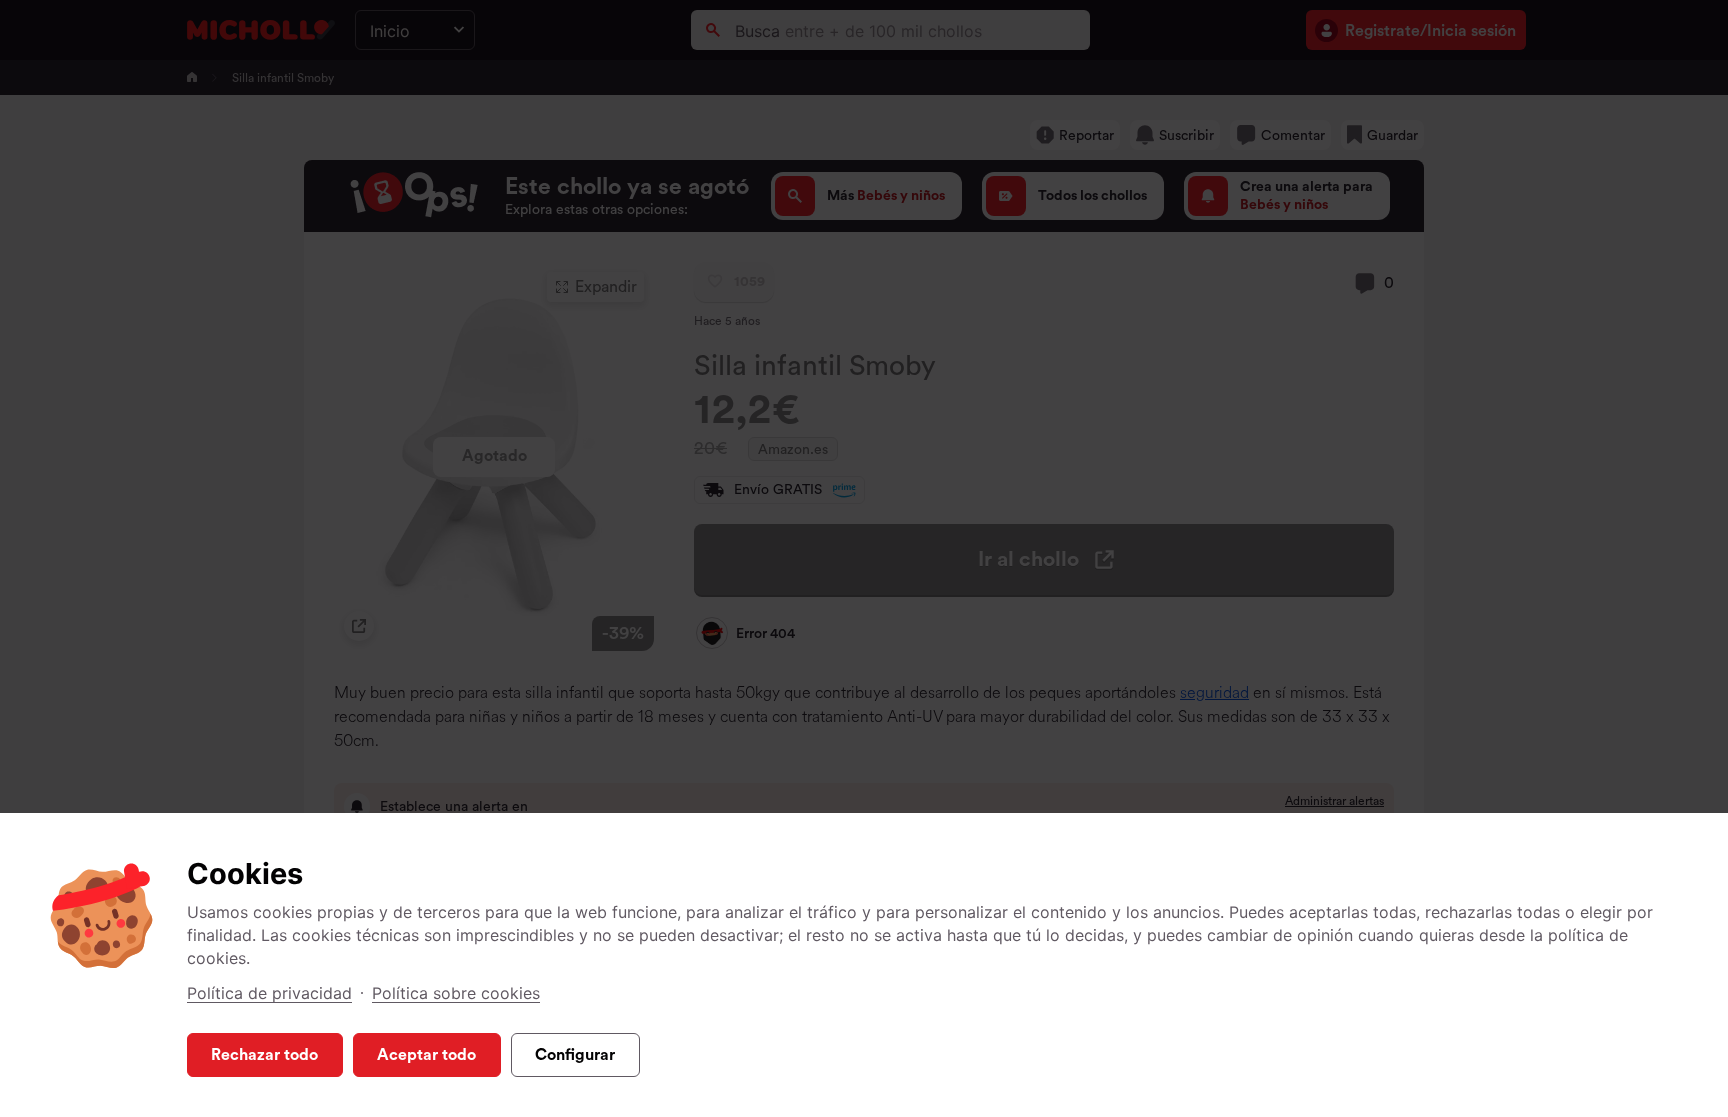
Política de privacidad (269, 993)
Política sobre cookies (456, 993)
